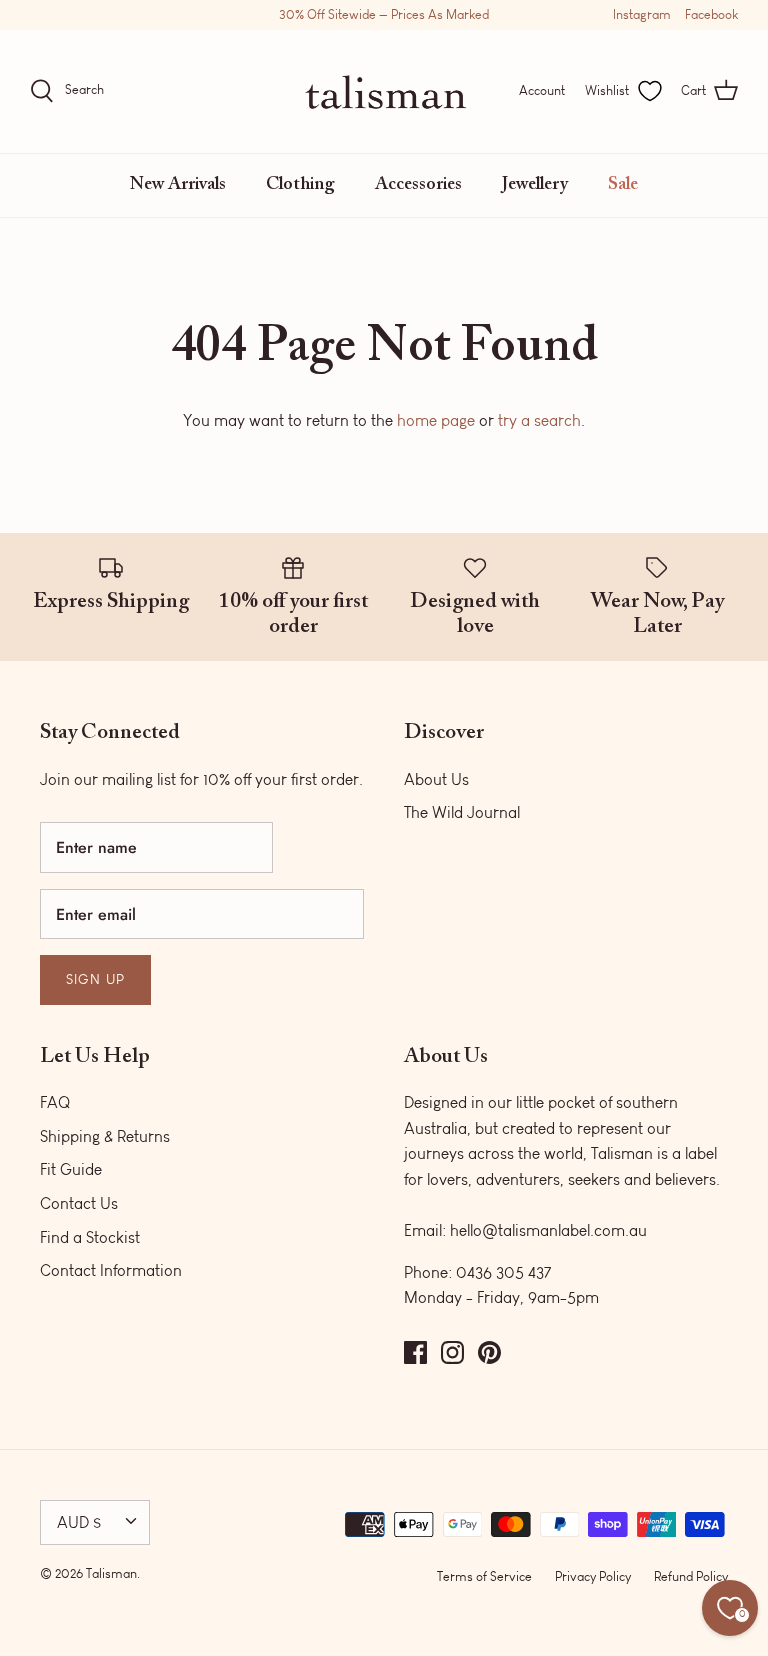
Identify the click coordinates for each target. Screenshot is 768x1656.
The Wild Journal (462, 812)
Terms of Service (484, 1576)
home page (436, 420)
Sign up (95, 979)
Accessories (418, 185)
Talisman (111, 1573)
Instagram (642, 14)
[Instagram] (452, 1352)
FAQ (55, 1102)
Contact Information (111, 1270)
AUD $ (79, 1522)
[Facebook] (415, 1352)
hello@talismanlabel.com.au (548, 1230)
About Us (436, 779)
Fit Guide (71, 1169)
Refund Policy (691, 1576)
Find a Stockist (90, 1237)
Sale (623, 185)
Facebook (711, 14)
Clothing (300, 185)
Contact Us (79, 1203)
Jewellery (535, 185)
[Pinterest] (489, 1352)
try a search (539, 420)
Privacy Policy (593, 1576)
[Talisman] (384, 91)
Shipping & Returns (105, 1136)
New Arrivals (178, 185)
